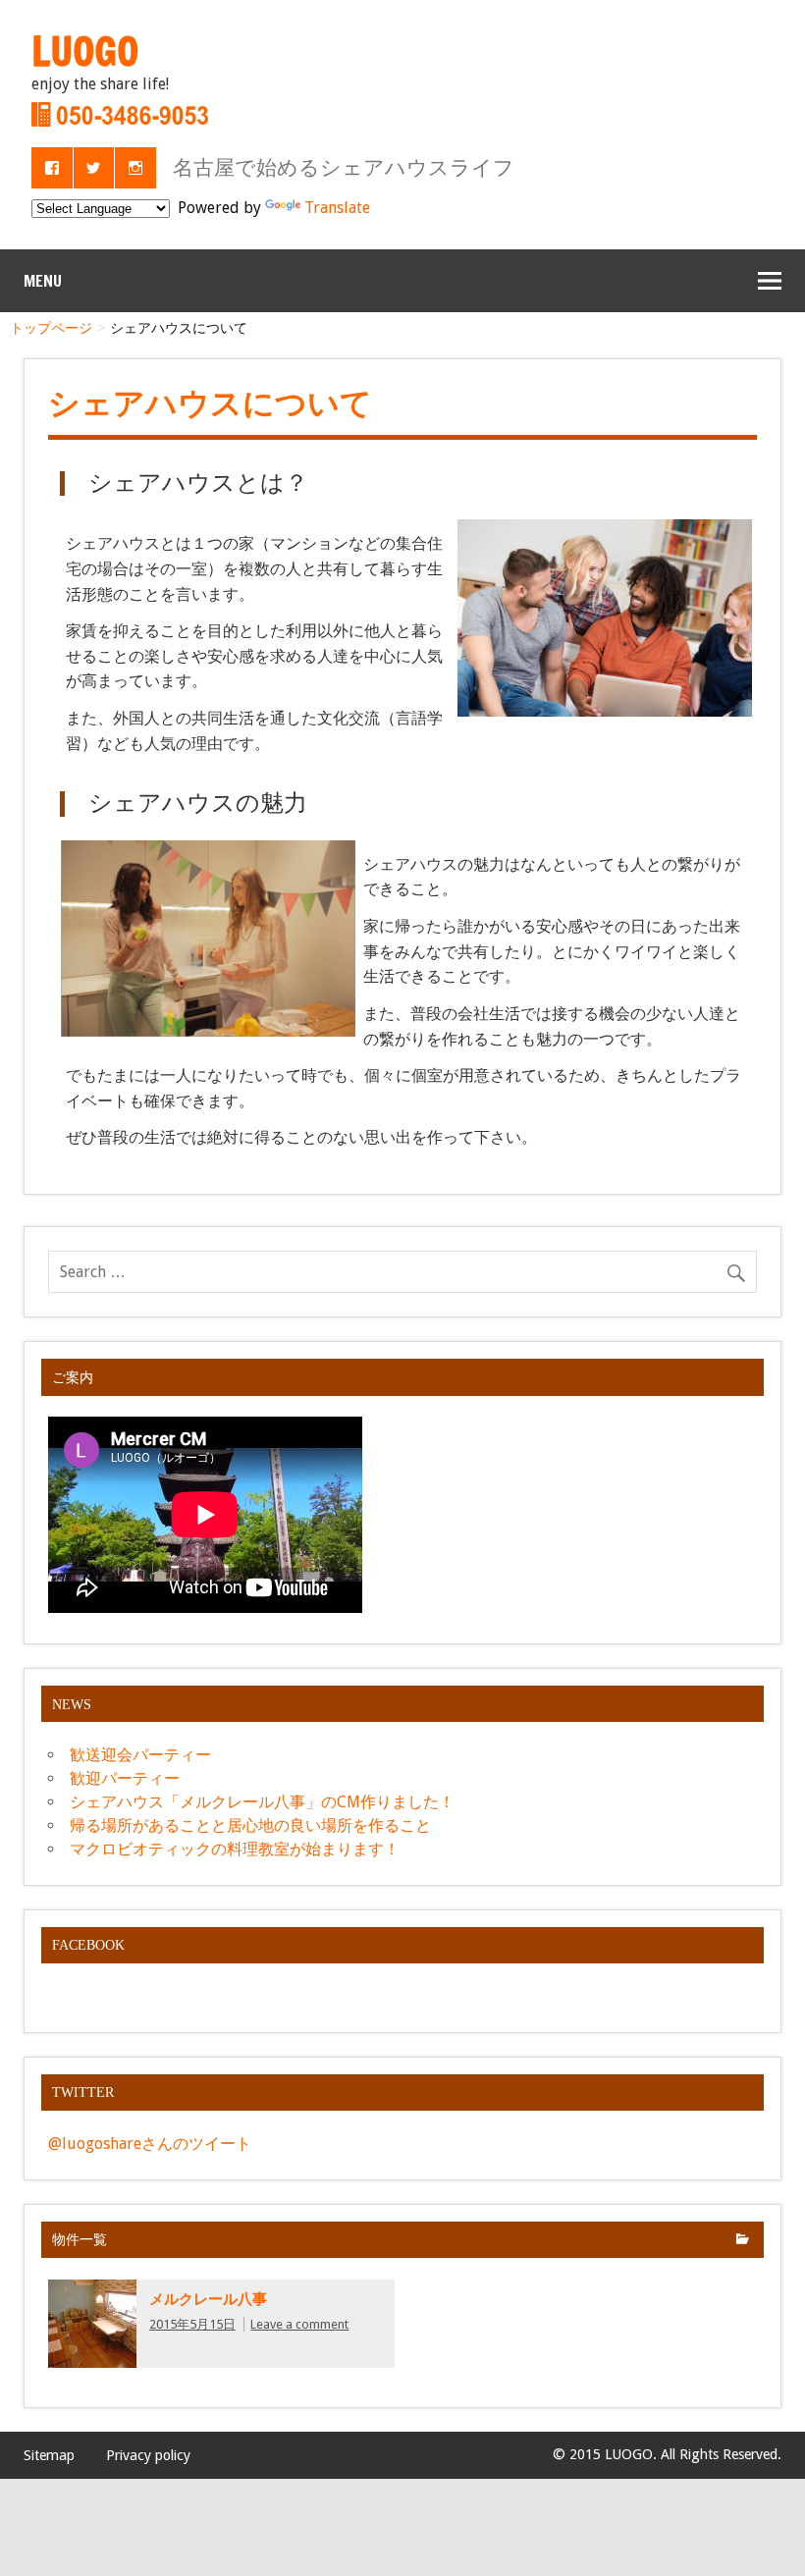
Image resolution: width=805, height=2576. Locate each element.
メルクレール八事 (208, 2299)
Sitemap (49, 2455)
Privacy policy (148, 2455)
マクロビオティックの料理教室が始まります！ (235, 1849)
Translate (337, 208)
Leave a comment (299, 2324)
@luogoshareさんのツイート (150, 2144)
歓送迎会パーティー (140, 1755)
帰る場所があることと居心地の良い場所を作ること (250, 1825)
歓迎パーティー (125, 1778)
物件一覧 (80, 2239)
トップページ (51, 328)
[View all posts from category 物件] (743, 2241)
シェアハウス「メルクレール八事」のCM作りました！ (262, 1802)
